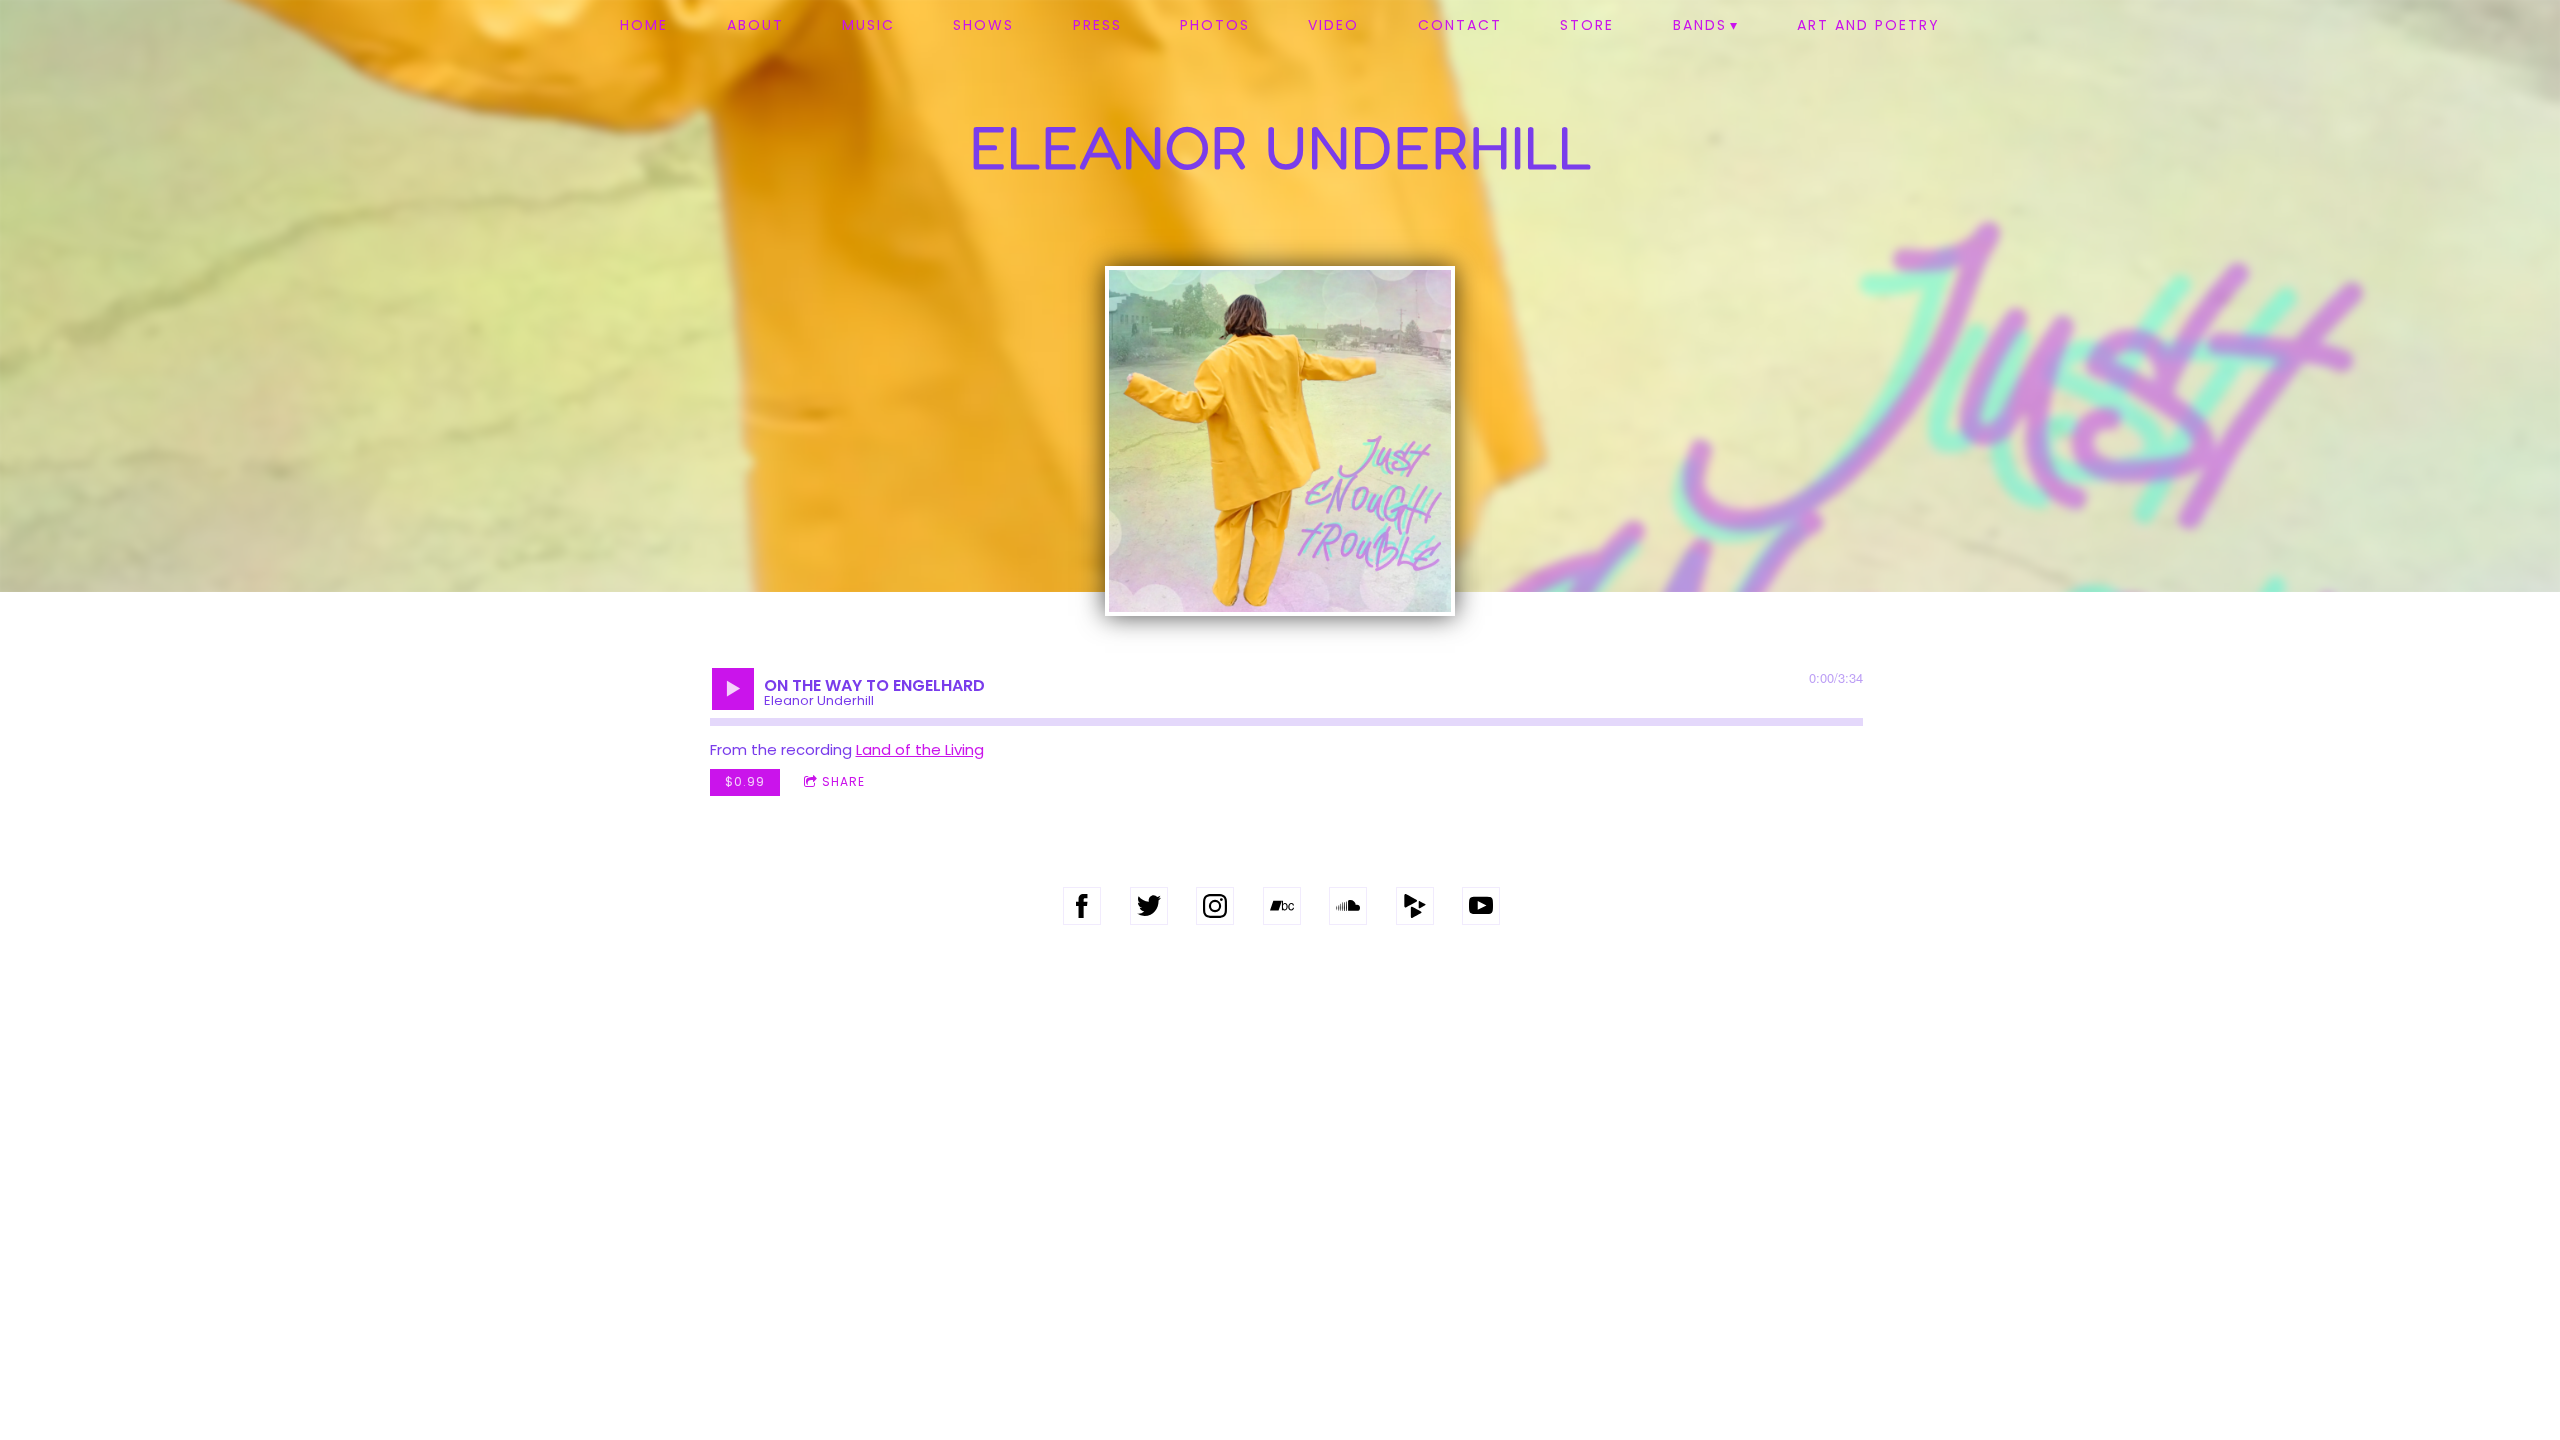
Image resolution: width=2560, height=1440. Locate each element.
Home (644, 25)
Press (1097, 25)
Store (1587, 25)
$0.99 (745, 781)
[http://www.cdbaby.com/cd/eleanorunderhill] (1415, 906)
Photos (1215, 25)
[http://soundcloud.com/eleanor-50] (1348, 906)
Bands (1700, 25)
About (755, 25)
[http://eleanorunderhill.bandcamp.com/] (1282, 906)
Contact (1460, 25)
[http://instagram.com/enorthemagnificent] (1215, 906)
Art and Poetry (1868, 25)
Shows (983, 25)
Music (868, 25)
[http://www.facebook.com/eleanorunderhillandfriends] (1082, 906)
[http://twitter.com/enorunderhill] (1149, 906)
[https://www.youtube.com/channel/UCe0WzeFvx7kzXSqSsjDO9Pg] (1481, 906)
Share (843, 781)
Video (1333, 25)
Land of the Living (920, 749)
